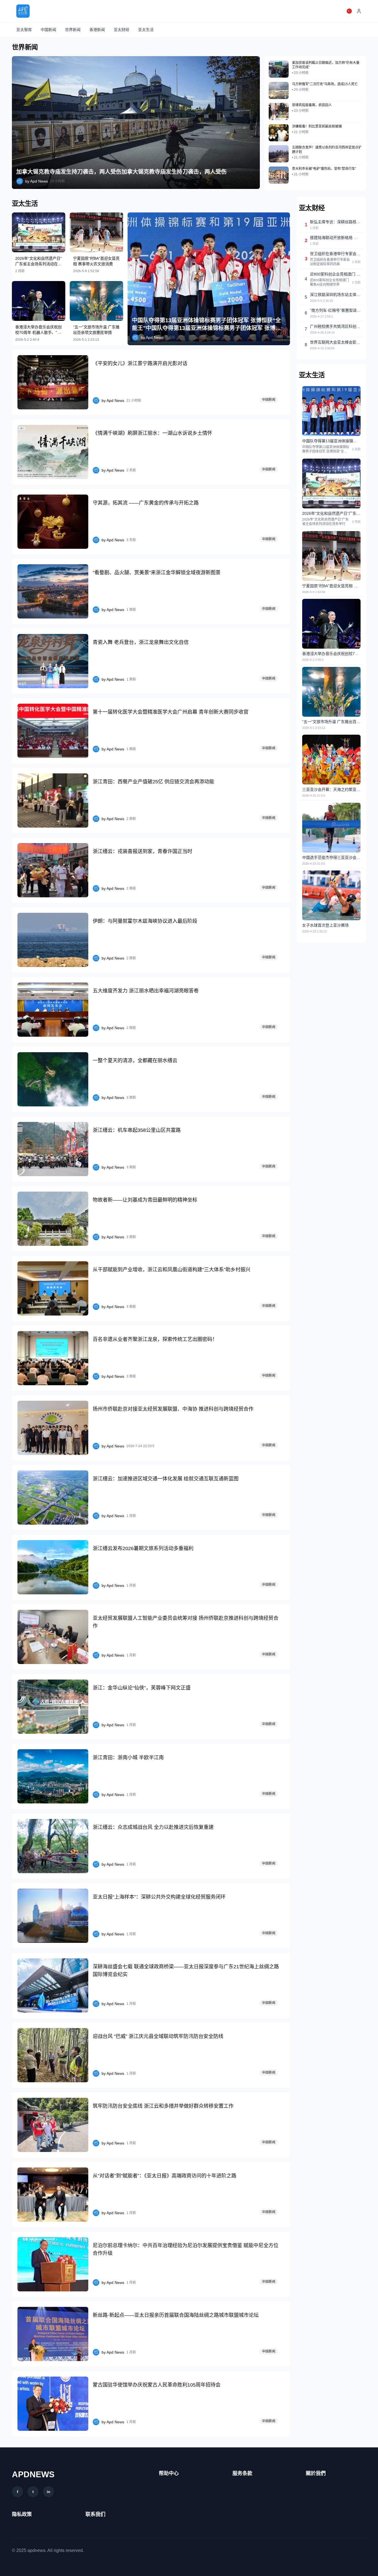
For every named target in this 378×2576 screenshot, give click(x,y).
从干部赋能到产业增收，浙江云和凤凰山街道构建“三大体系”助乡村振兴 (172, 1270)
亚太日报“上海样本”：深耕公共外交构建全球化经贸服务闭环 (159, 1897)
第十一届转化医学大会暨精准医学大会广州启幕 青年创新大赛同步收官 (171, 712)
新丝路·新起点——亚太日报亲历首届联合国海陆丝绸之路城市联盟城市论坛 (176, 2315)
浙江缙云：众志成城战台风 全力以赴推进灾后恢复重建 (153, 1827)
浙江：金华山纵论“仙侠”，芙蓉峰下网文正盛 (142, 1688)
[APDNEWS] (23, 11)
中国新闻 (48, 30)
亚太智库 (24, 30)
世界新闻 (73, 30)
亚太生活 (146, 30)
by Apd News (37, 181)
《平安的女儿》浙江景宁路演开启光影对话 (140, 363)
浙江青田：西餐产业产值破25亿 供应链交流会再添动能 (153, 782)
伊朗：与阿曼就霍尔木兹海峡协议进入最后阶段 (145, 921)
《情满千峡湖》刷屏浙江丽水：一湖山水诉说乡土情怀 (152, 433)
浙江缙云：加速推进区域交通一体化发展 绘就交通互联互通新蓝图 (166, 1479)
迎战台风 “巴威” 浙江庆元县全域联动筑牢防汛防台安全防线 (158, 2036)
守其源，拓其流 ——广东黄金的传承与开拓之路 (146, 503)
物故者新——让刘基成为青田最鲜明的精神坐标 (145, 1200)
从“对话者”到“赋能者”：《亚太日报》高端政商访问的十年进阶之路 (165, 2176)
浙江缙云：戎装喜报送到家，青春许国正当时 (143, 851)
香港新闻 (97, 30)
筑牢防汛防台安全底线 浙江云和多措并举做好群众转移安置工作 (163, 2106)
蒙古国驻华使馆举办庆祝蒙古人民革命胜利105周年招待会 (157, 2385)
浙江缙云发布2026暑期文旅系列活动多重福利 (143, 1548)
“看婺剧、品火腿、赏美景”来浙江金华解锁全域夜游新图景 (157, 573)
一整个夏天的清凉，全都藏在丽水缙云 (135, 1060)
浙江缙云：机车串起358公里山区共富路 (137, 1130)
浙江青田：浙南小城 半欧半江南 (128, 1758)
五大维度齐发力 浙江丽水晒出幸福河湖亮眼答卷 (146, 991)
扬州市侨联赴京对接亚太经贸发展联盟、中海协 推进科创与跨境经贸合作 (173, 1409)
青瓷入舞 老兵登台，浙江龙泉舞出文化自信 (141, 642)
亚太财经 (121, 30)
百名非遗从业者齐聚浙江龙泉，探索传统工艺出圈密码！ (155, 1339)
